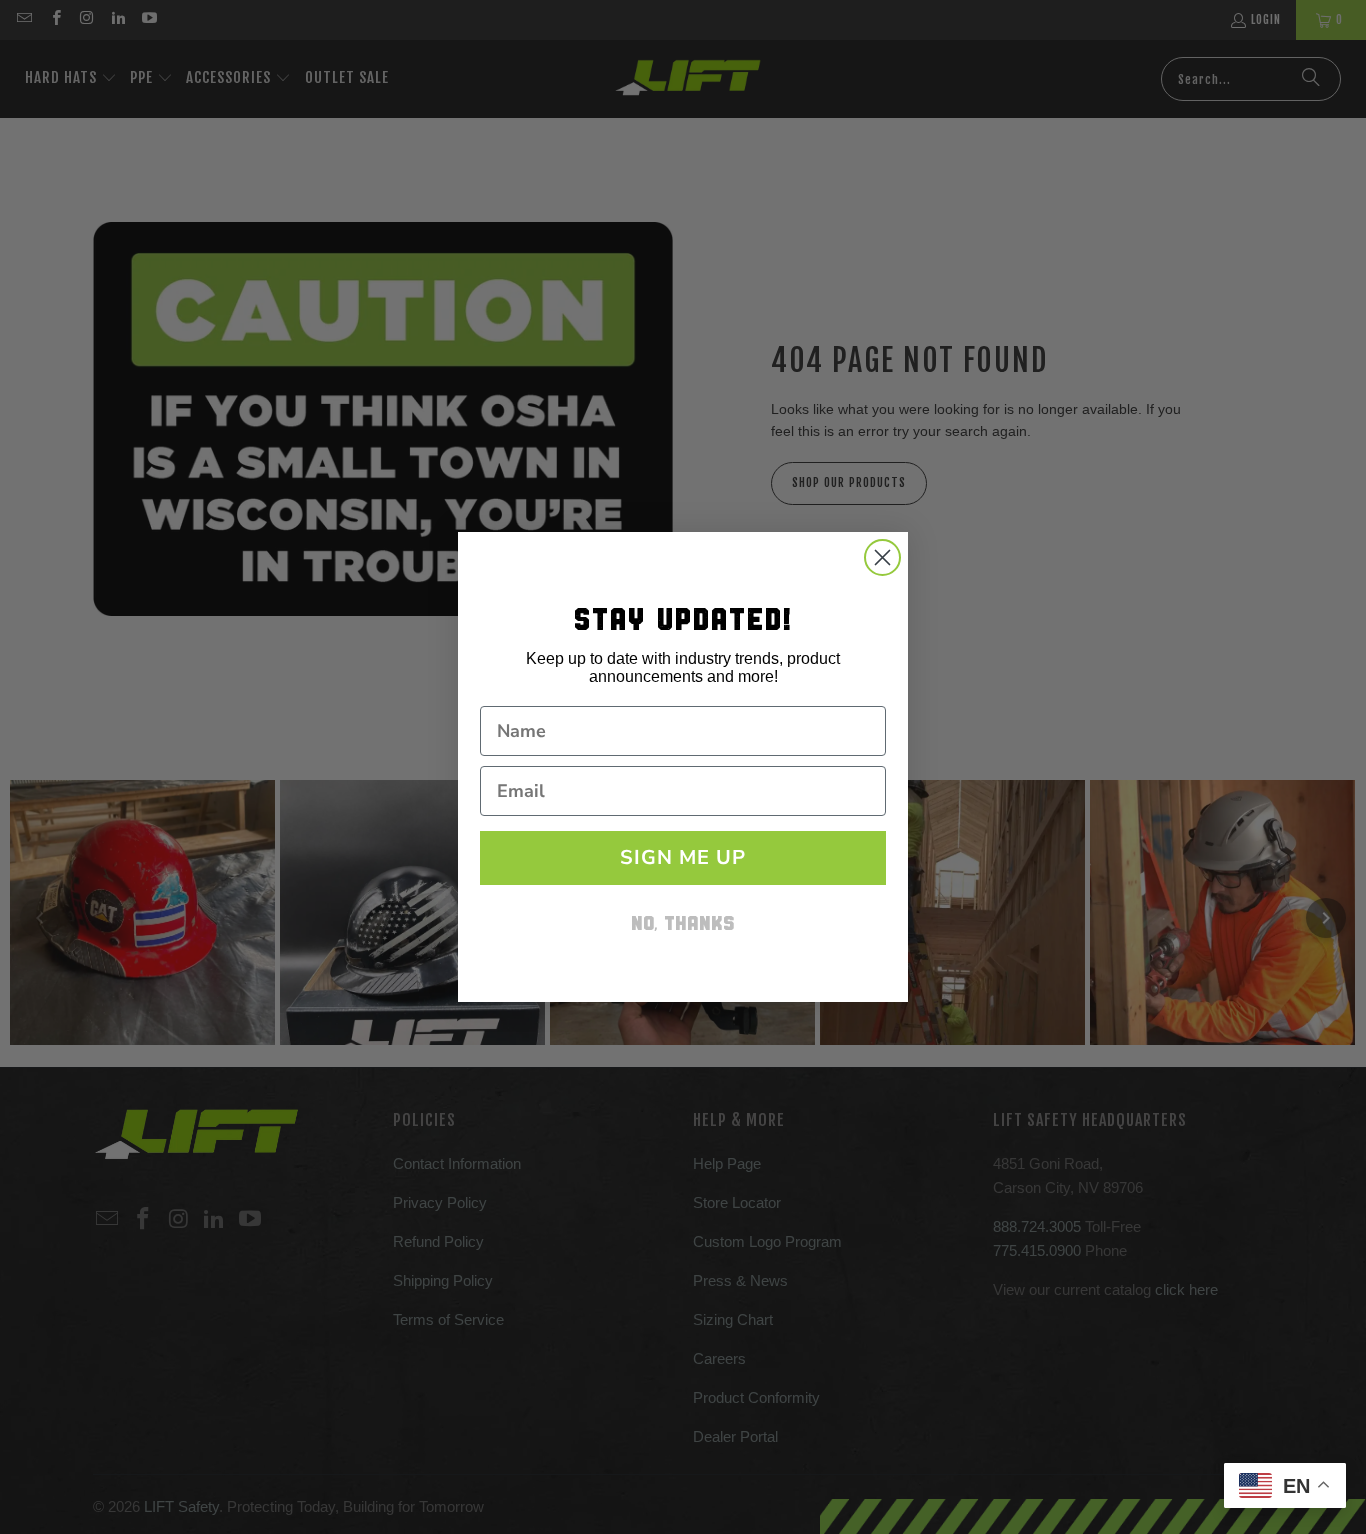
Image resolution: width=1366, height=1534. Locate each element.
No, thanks (683, 925)
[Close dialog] (882, 557)
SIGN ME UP (683, 857)
